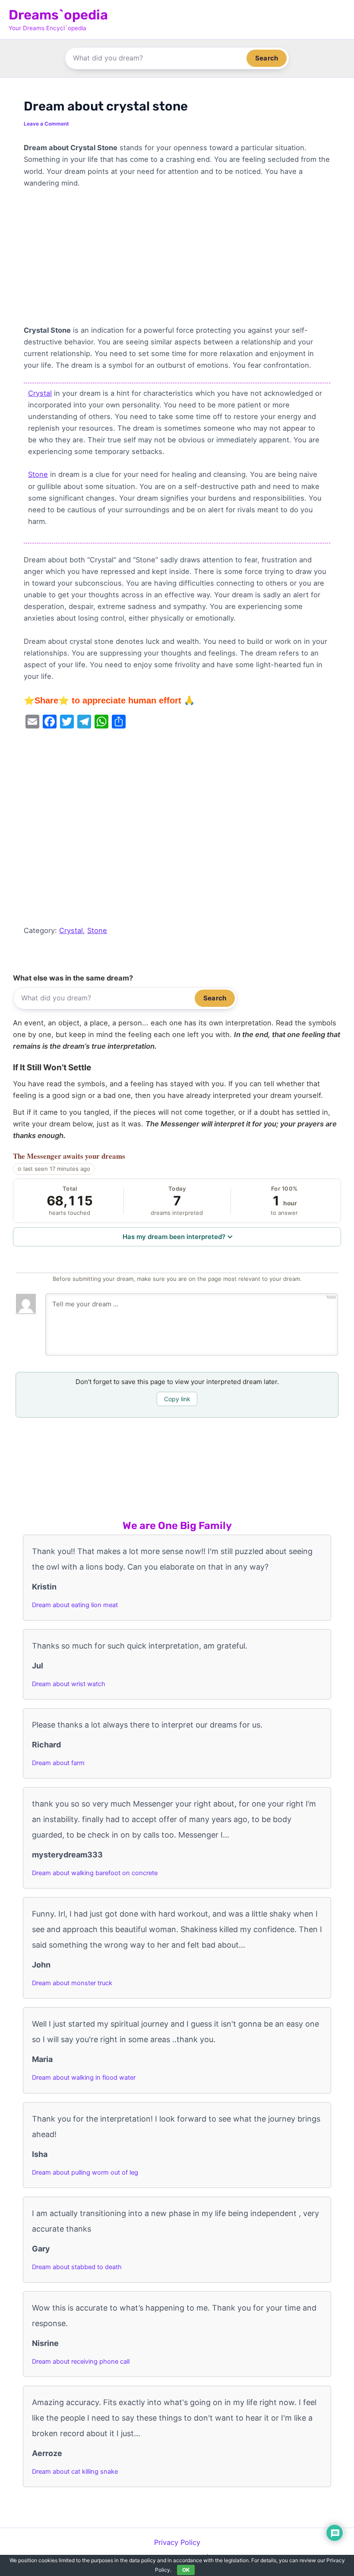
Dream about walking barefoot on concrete (95, 1873)
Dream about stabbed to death (77, 2267)
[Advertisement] (177, 261)
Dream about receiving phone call (81, 2362)
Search (267, 58)
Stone (38, 474)
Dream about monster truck (72, 1983)
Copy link (177, 1399)
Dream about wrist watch (69, 1684)
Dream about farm (58, 1763)
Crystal (40, 393)
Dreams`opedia (58, 15)
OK (186, 2570)
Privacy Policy (177, 2542)
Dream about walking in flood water (84, 2078)
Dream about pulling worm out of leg (85, 2172)
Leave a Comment (46, 124)
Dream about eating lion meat (75, 1605)
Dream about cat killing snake (75, 2472)
